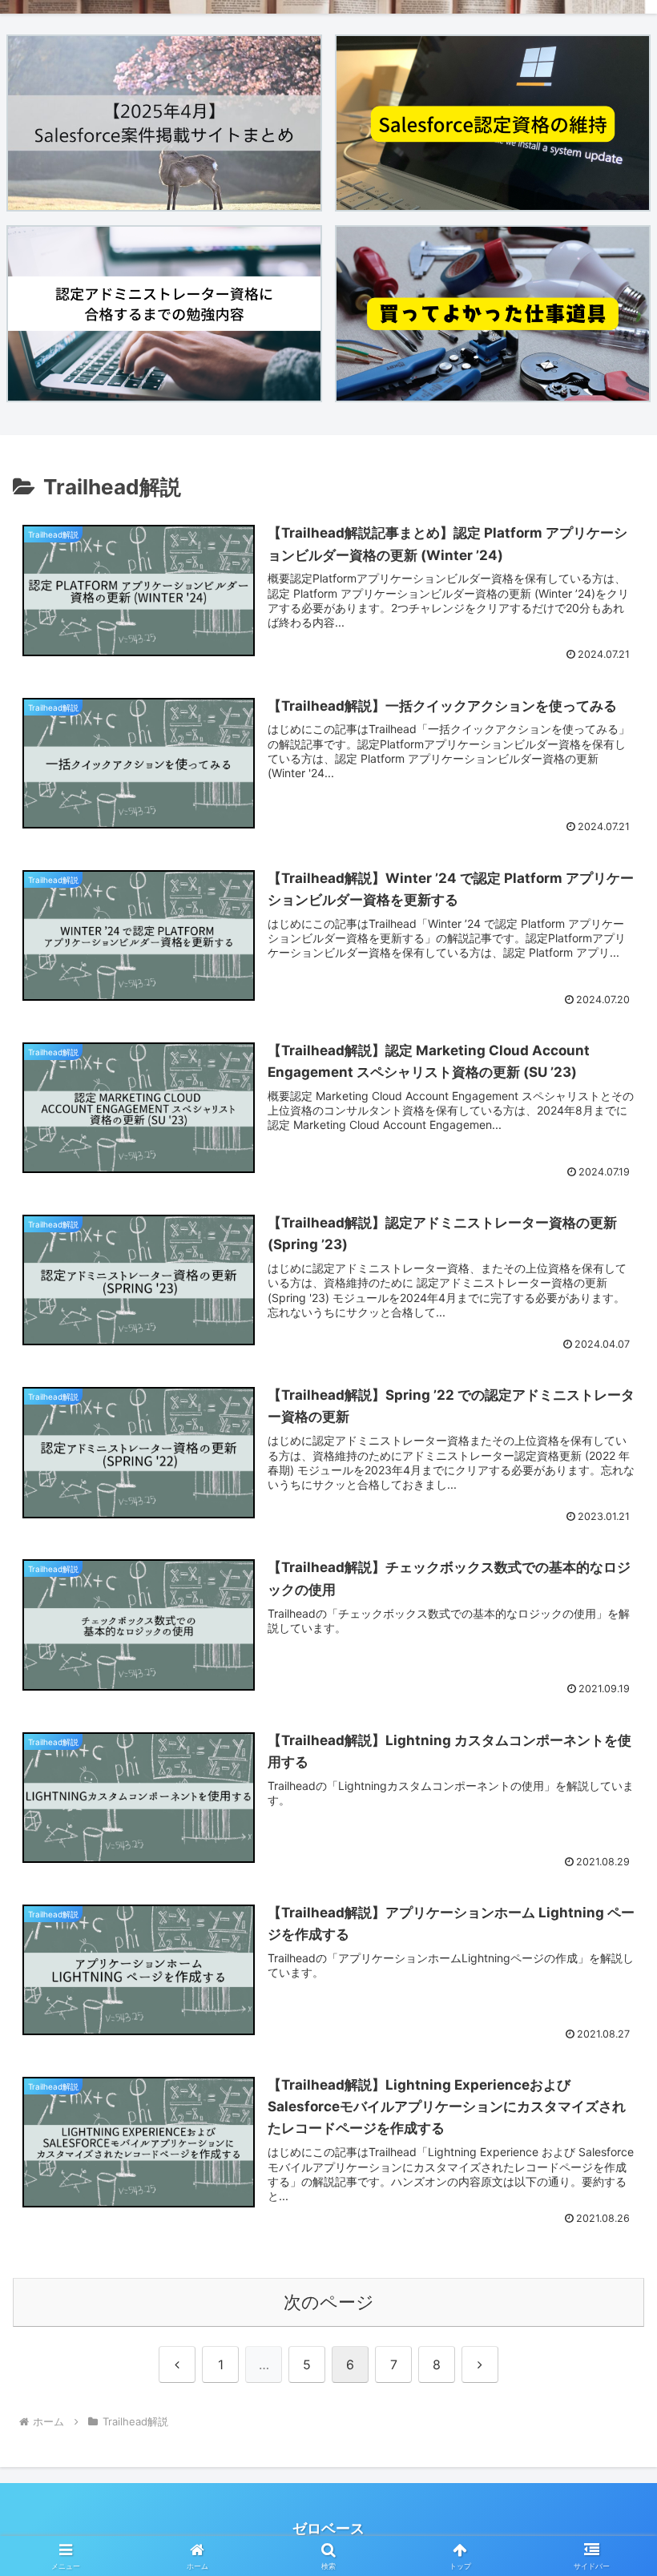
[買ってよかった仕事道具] (493, 314)
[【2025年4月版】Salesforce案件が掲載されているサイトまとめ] (164, 123)
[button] (608, 2240)
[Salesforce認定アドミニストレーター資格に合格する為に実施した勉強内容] (164, 314)
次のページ (329, 2302)
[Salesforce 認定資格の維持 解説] (493, 123)
